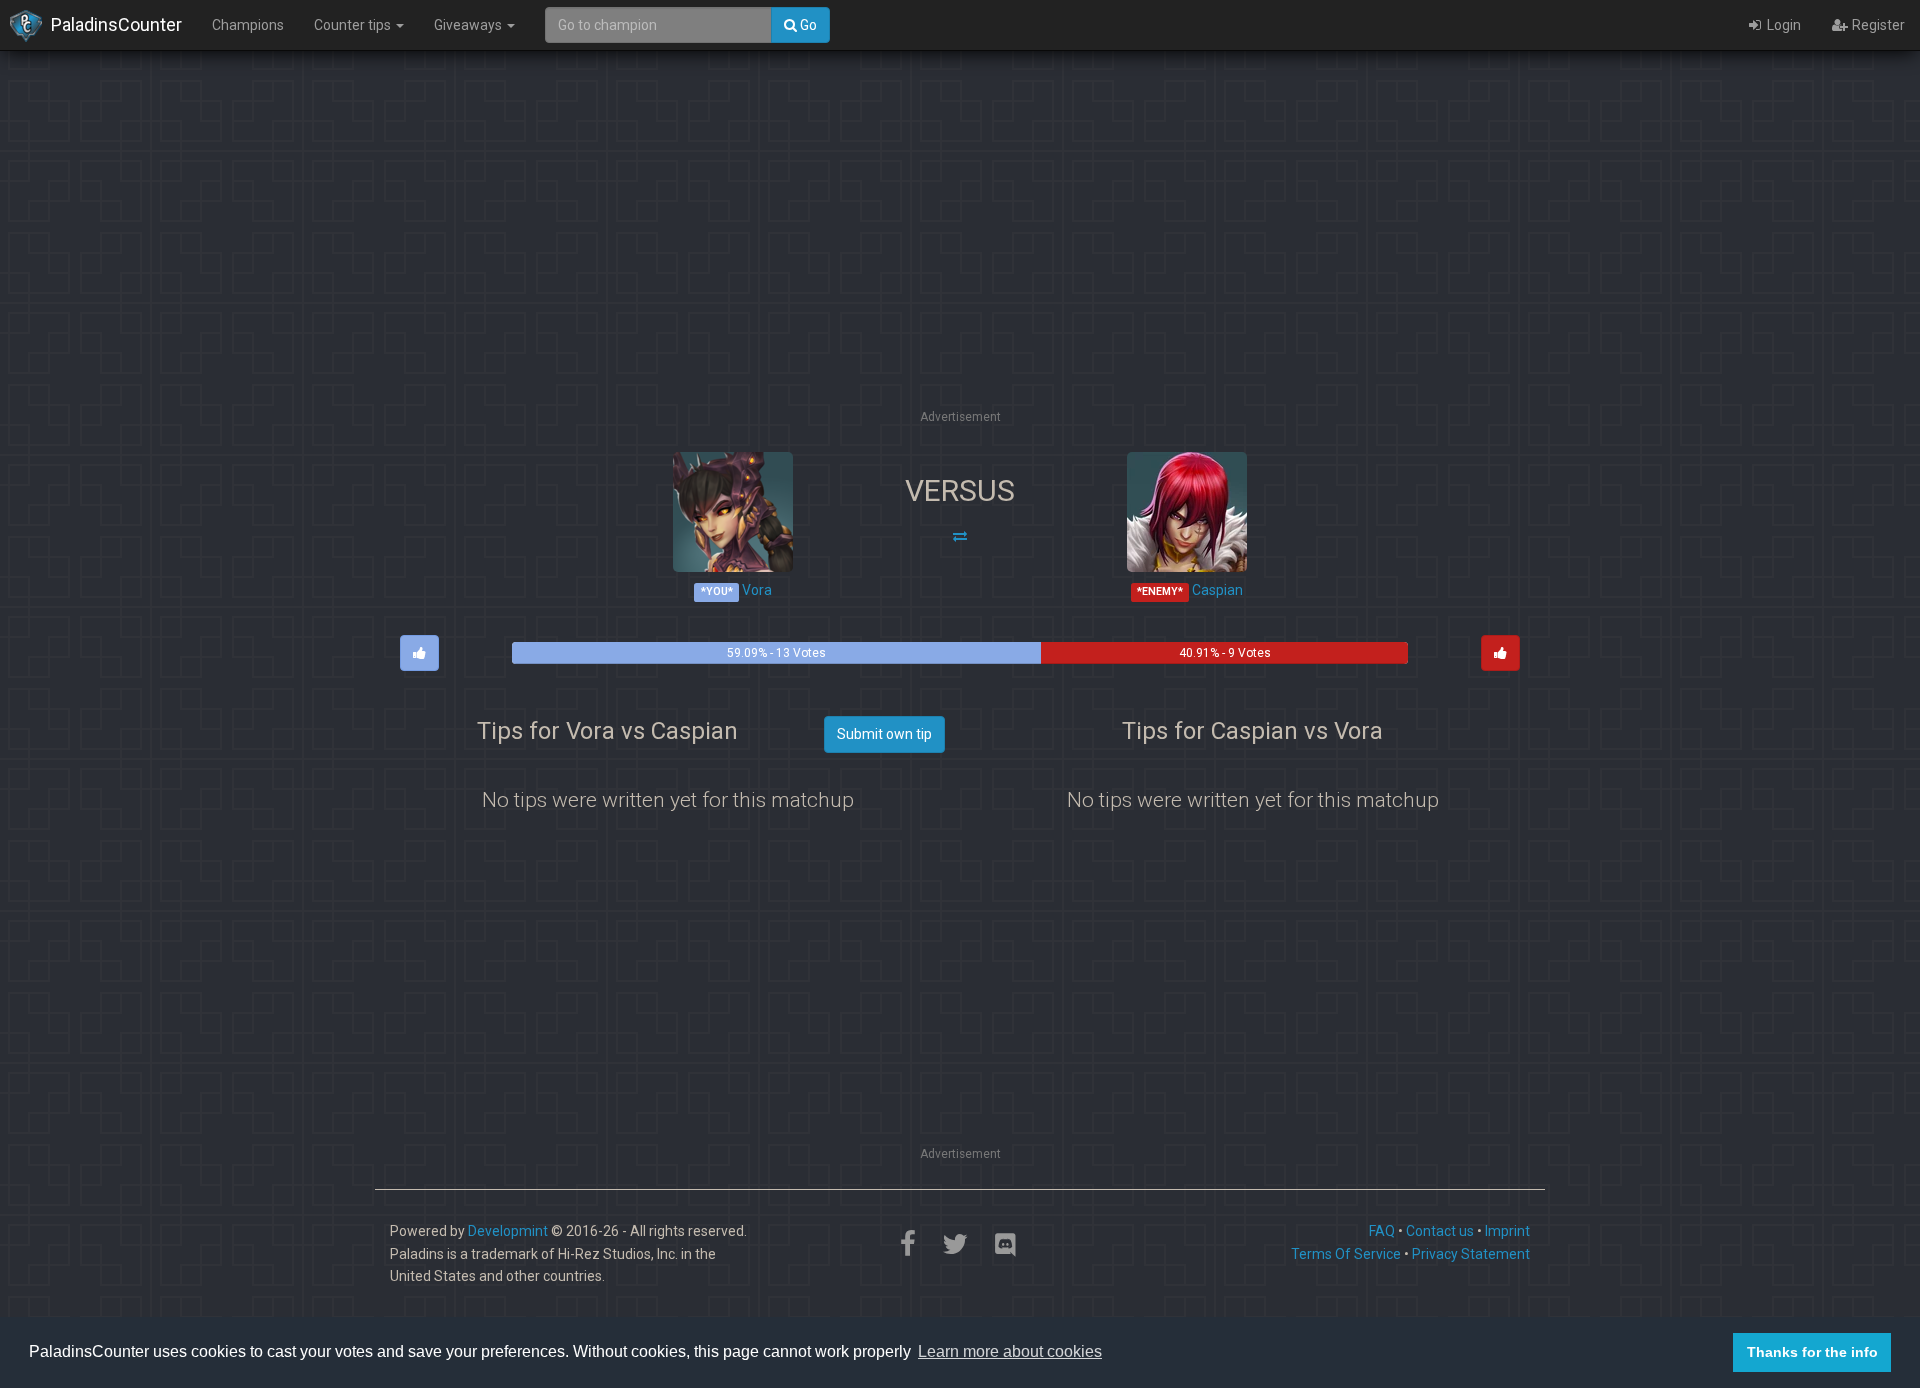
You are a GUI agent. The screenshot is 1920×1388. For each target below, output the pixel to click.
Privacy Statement (1471, 1254)
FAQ (1382, 1231)
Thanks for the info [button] (1812, 1352)
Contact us (1440, 1231)
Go (807, 25)
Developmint (508, 1231)
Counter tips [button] (354, 25)
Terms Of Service (1346, 1254)
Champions (248, 25)
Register (1877, 25)
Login (1782, 25)
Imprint (1507, 1231)
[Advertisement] (960, 265)
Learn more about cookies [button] (1010, 1351)
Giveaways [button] (469, 25)
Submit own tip (884, 734)
